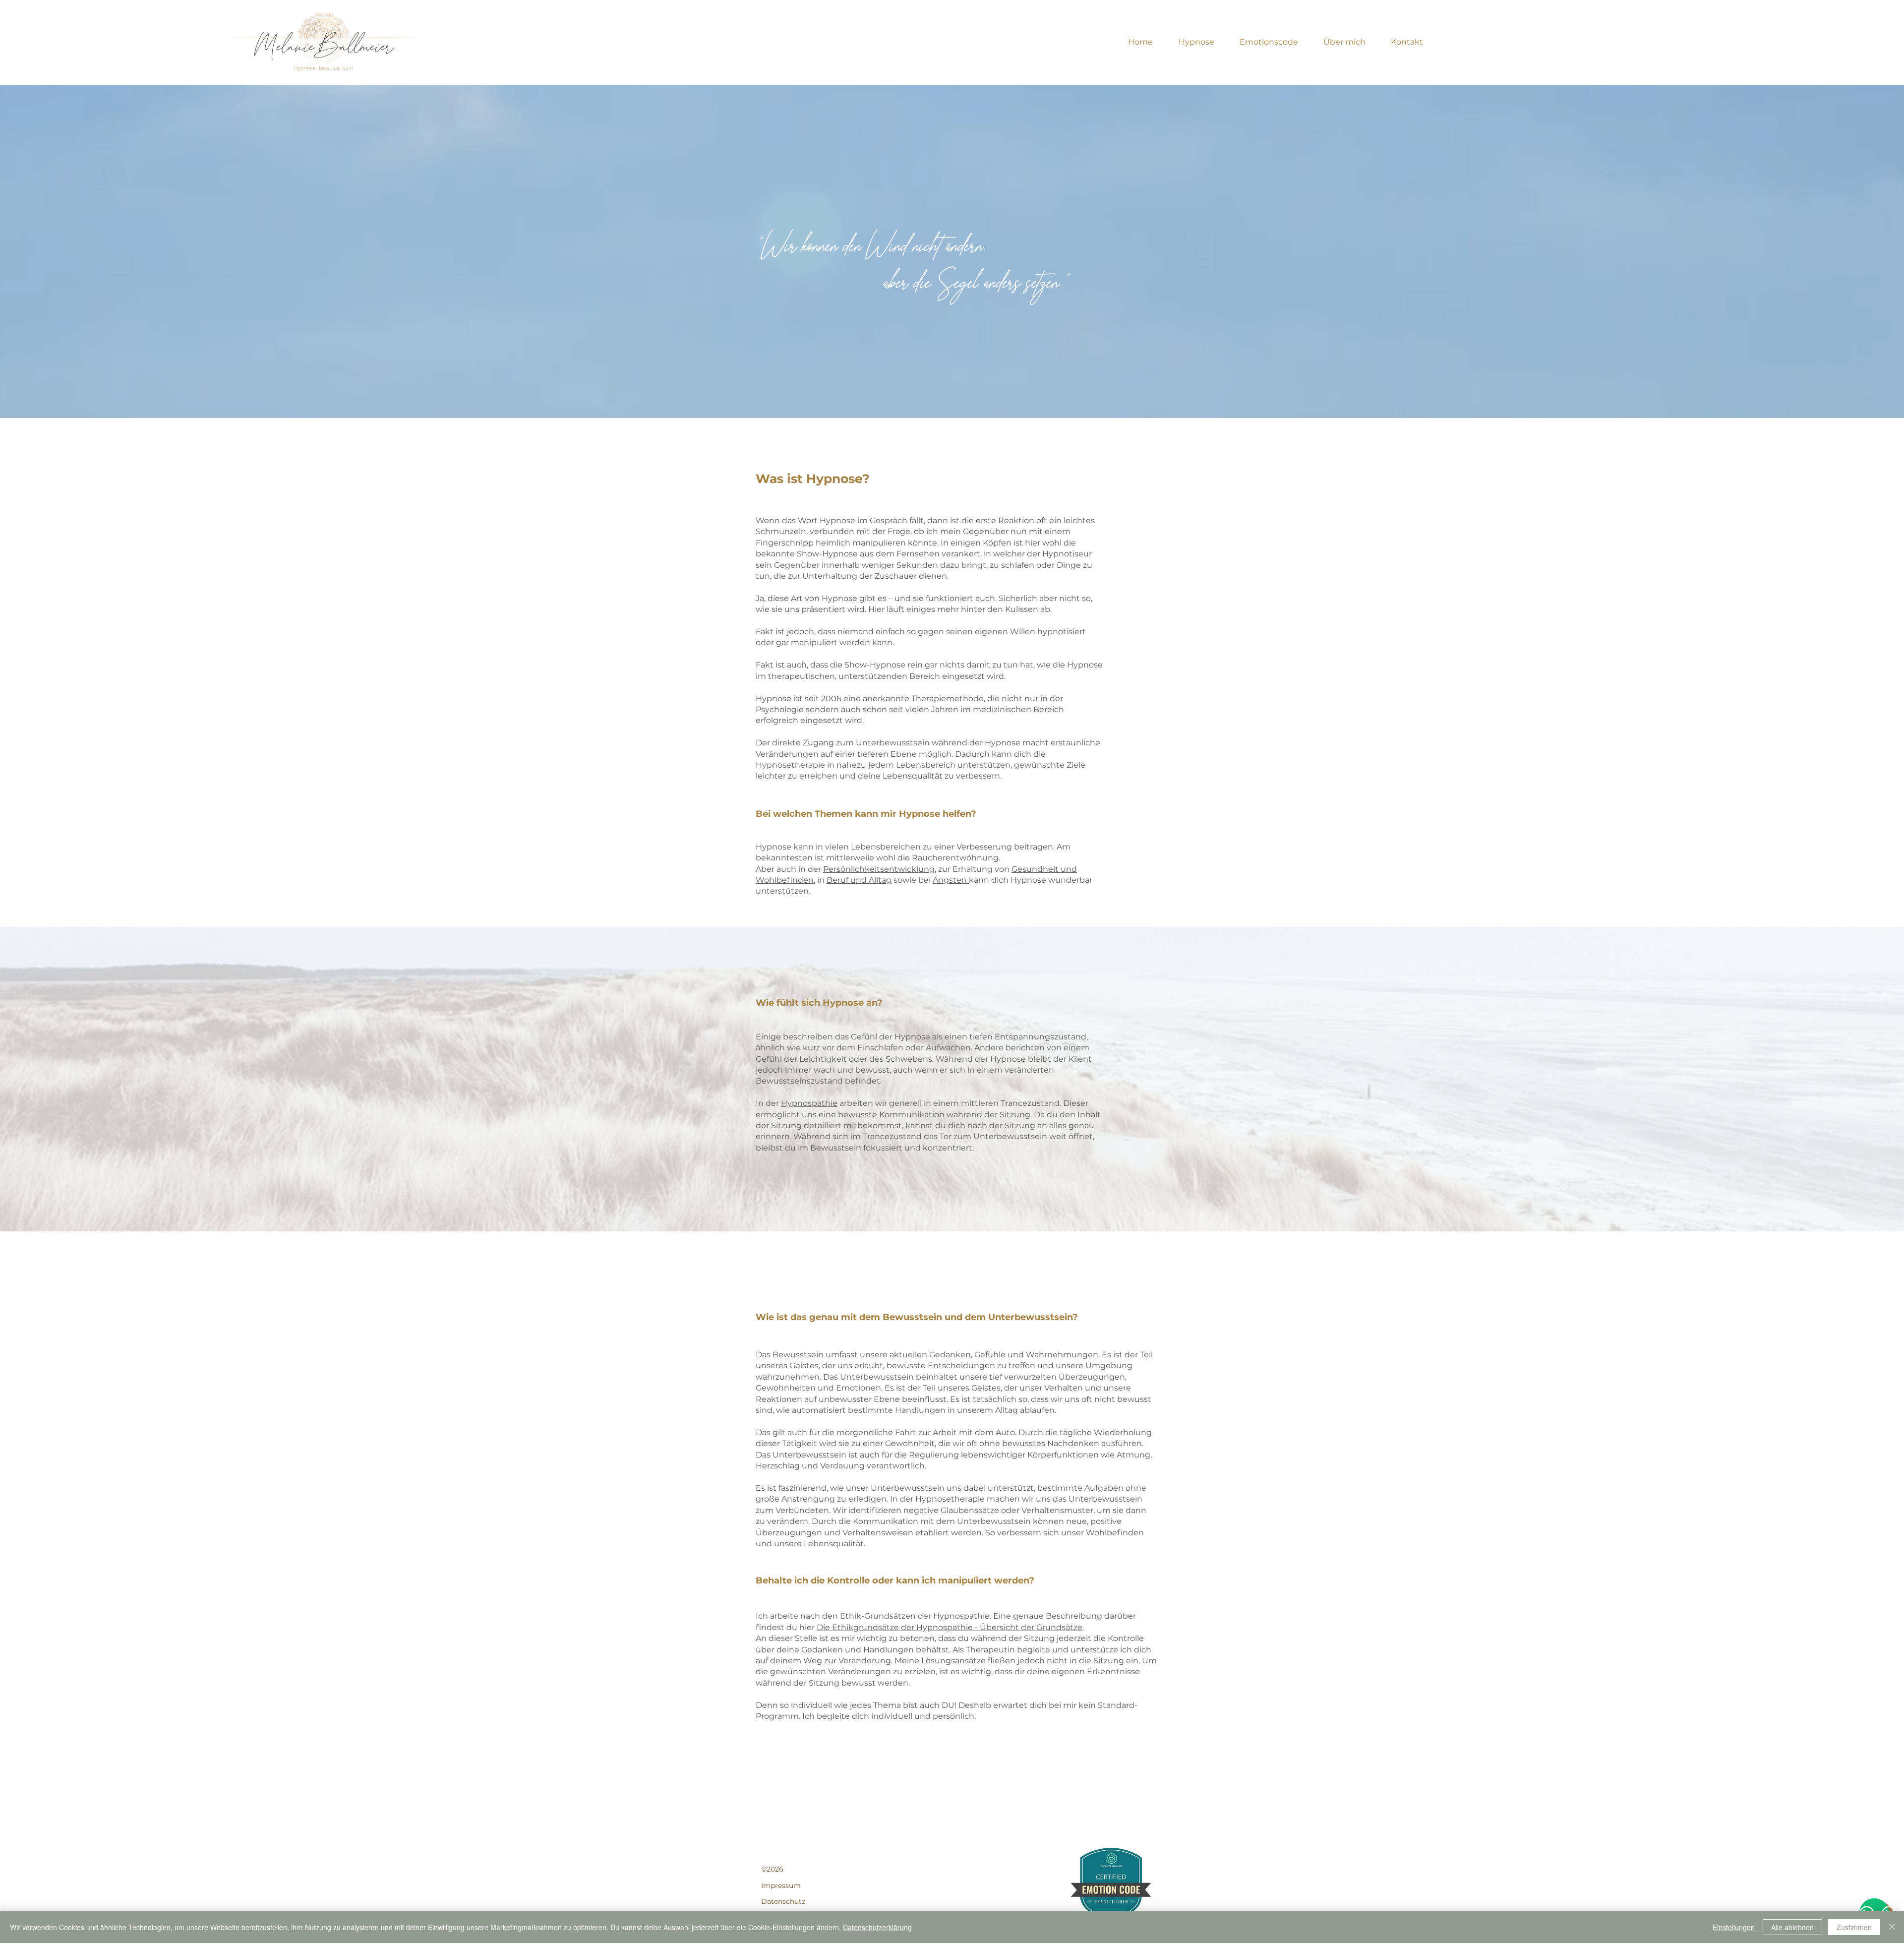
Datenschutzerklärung (877, 1927)
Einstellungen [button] (1734, 1927)
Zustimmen (1854, 1927)
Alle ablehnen (1792, 1927)
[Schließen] (1892, 1927)
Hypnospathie (809, 1103)
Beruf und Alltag (859, 880)
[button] (1196, 42)
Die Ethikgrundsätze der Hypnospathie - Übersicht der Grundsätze (950, 1627)
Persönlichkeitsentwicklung (879, 869)
